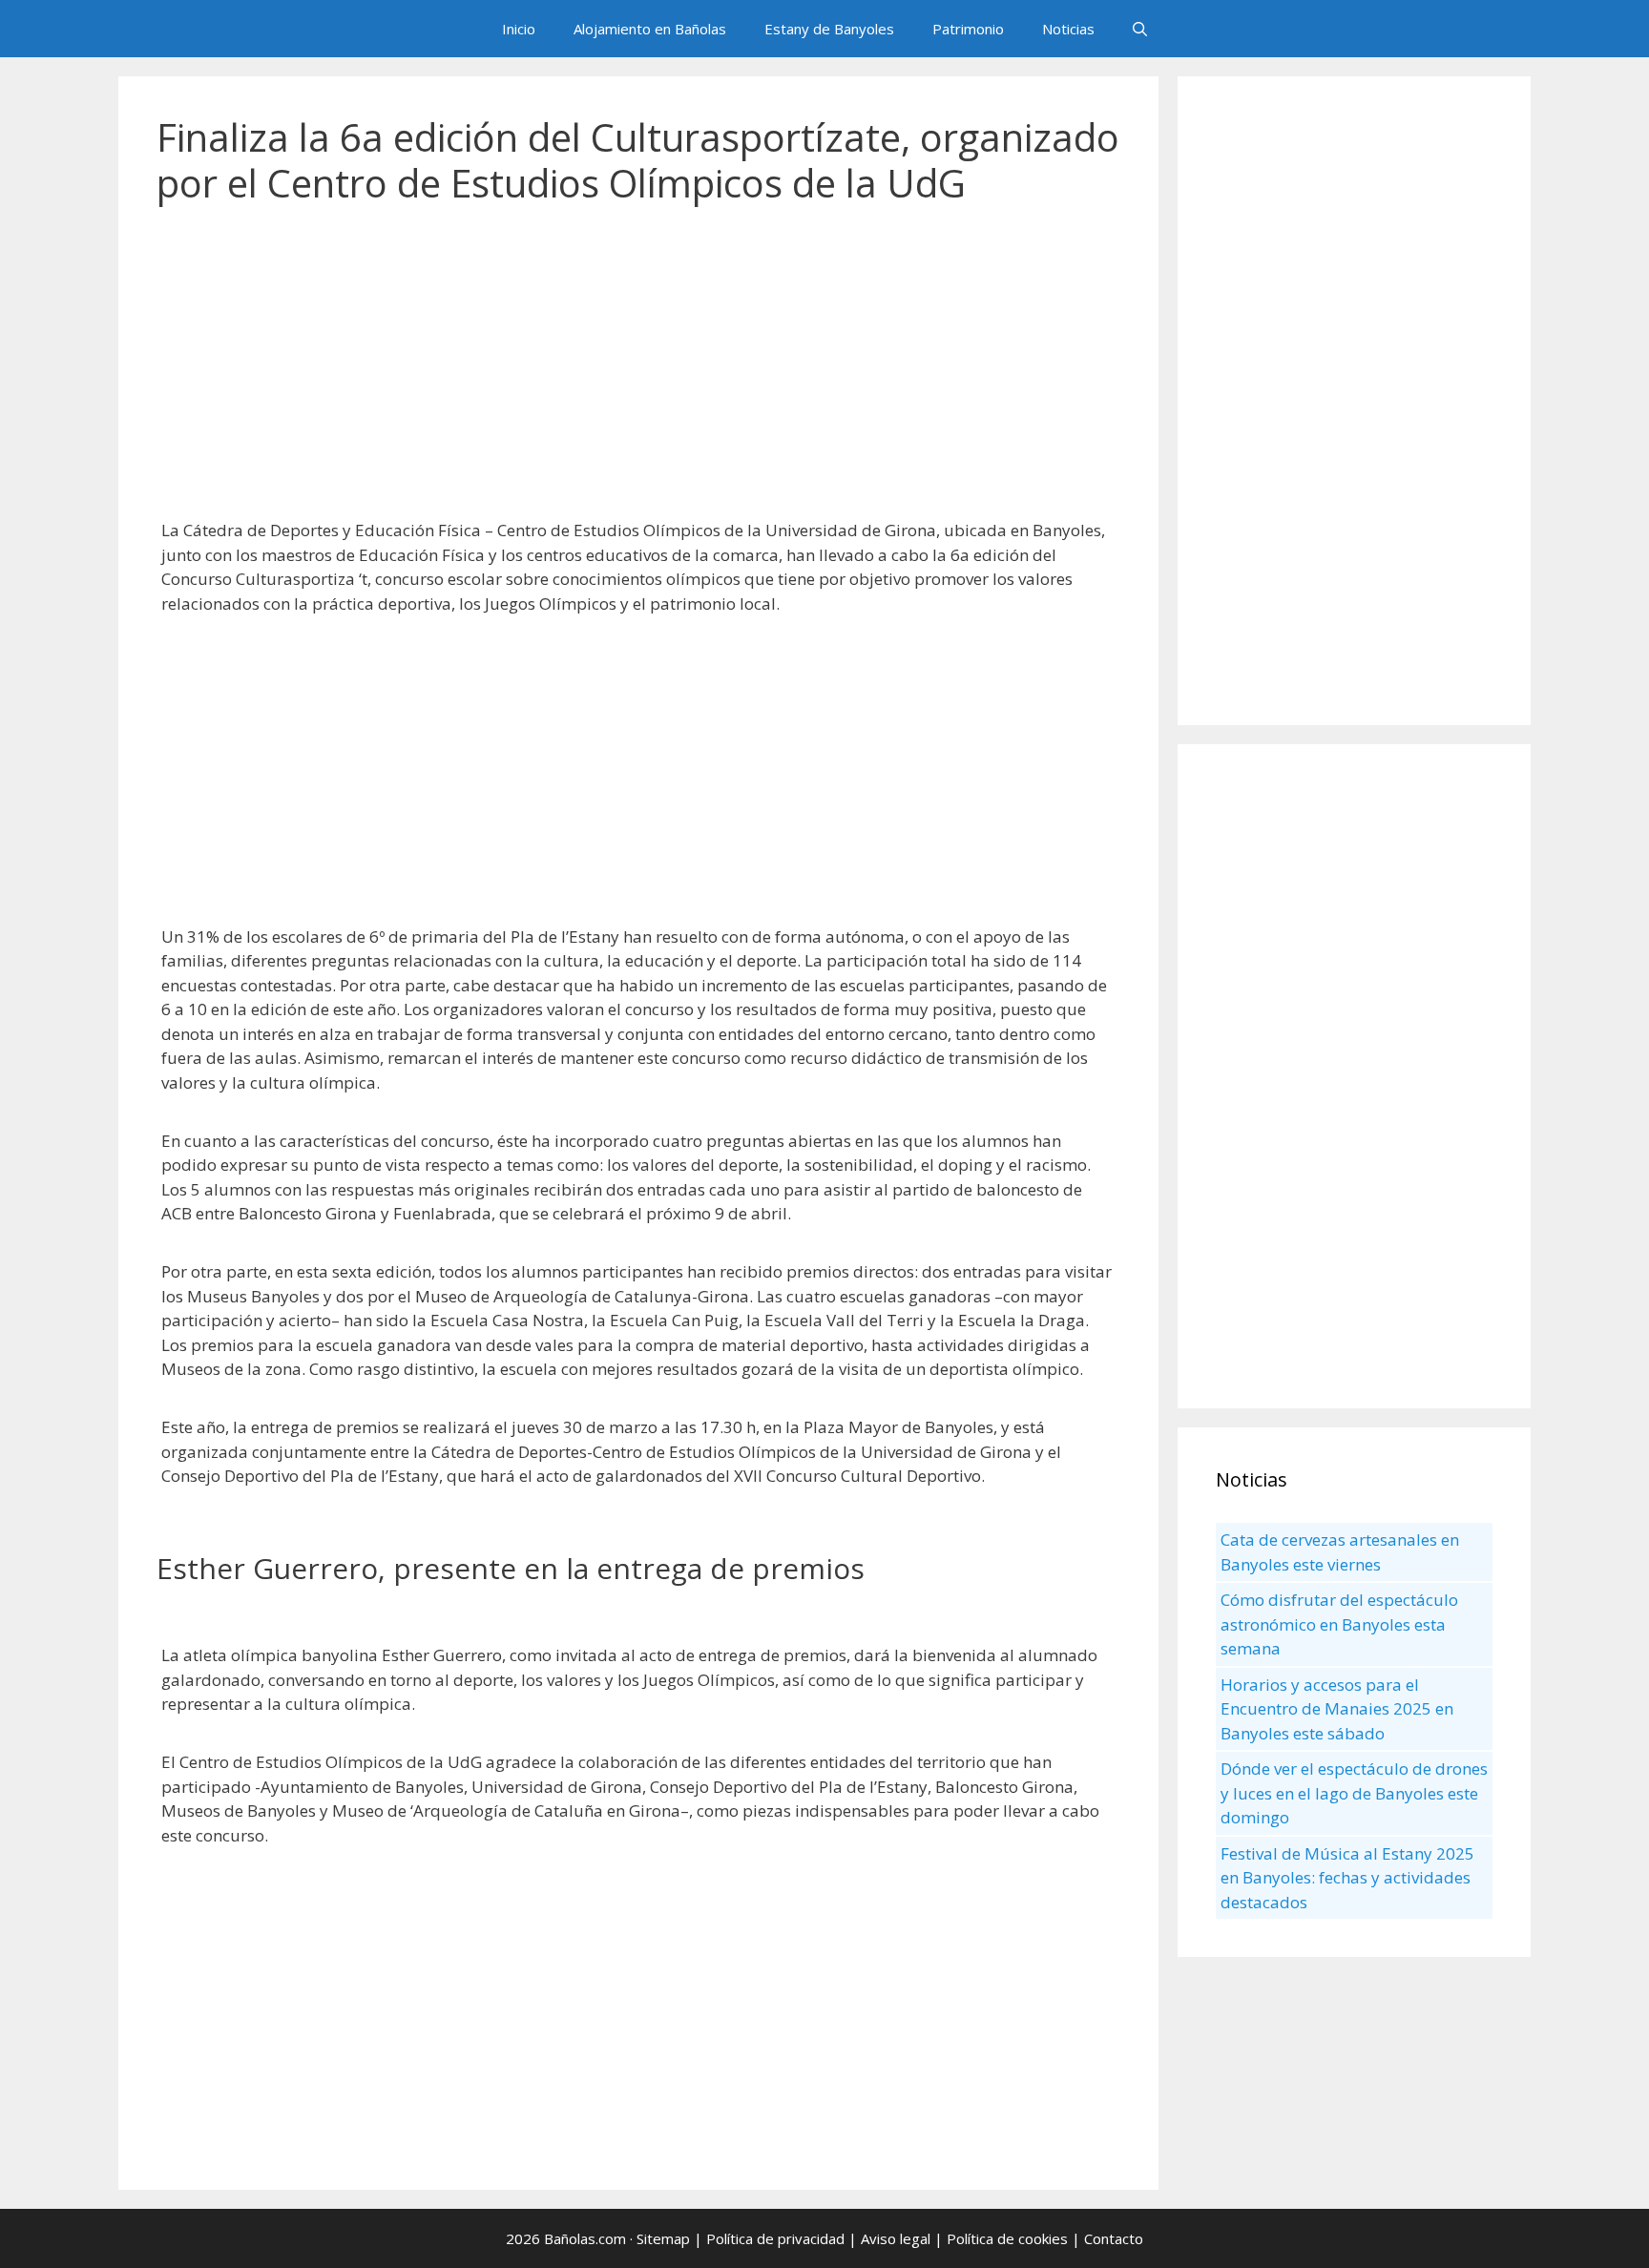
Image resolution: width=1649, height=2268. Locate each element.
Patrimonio (968, 29)
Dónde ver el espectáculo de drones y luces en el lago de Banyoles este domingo (1354, 1793)
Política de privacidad (775, 2238)
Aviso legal (896, 2238)
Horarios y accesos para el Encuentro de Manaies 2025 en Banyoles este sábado (1337, 1709)
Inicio (519, 29)
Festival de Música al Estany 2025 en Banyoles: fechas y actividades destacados (1347, 1878)
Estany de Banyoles (829, 29)
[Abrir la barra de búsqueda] (1140, 29)
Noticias (1068, 29)
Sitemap (663, 2238)
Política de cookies (1007, 2238)
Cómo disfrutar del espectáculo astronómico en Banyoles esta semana (1339, 1624)
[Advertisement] (638, 372)
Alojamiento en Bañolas (650, 29)
